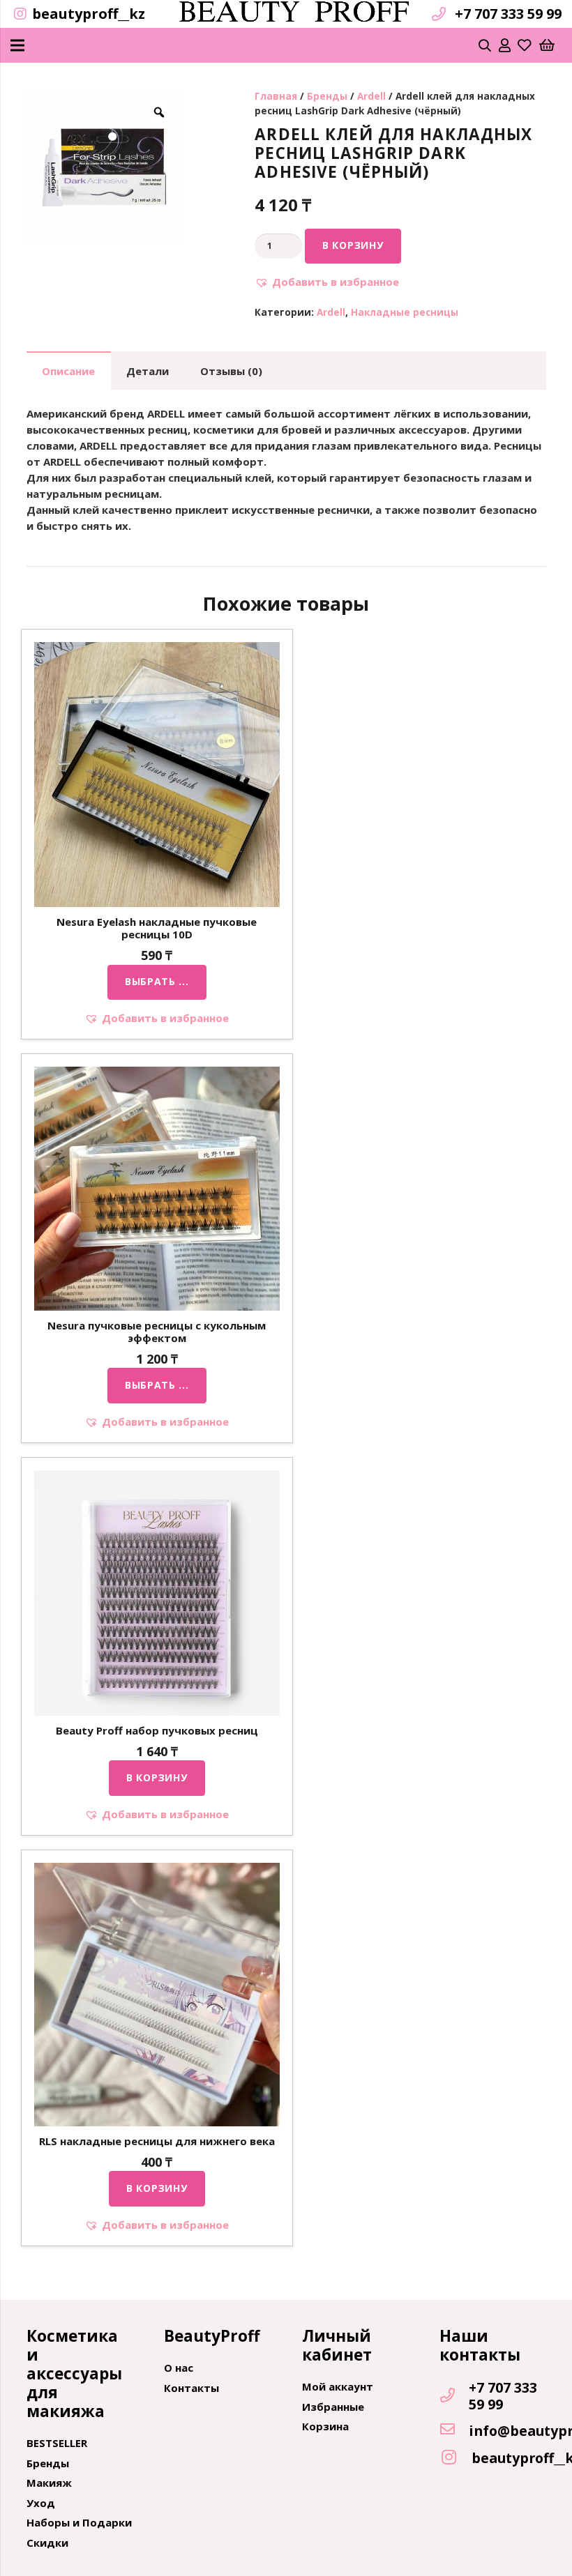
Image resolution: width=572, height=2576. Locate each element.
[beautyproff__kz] (456, 2458)
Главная (276, 96)
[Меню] (17, 45)
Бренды (327, 96)
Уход (41, 2503)
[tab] (69, 371)
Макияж (49, 2483)
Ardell (371, 96)
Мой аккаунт (338, 2386)
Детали (148, 371)
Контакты (191, 2388)
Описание (68, 371)
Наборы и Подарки (79, 2522)
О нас (179, 2368)
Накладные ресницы (405, 312)
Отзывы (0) (231, 371)
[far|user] (505, 45)
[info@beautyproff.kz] (454, 2430)
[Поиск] (486, 45)
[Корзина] (547, 45)
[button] (327, 282)
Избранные (333, 2407)
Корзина (325, 2426)
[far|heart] (525, 45)
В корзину (353, 245)
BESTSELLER (57, 2443)
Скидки (47, 2543)
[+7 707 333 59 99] (454, 2396)
